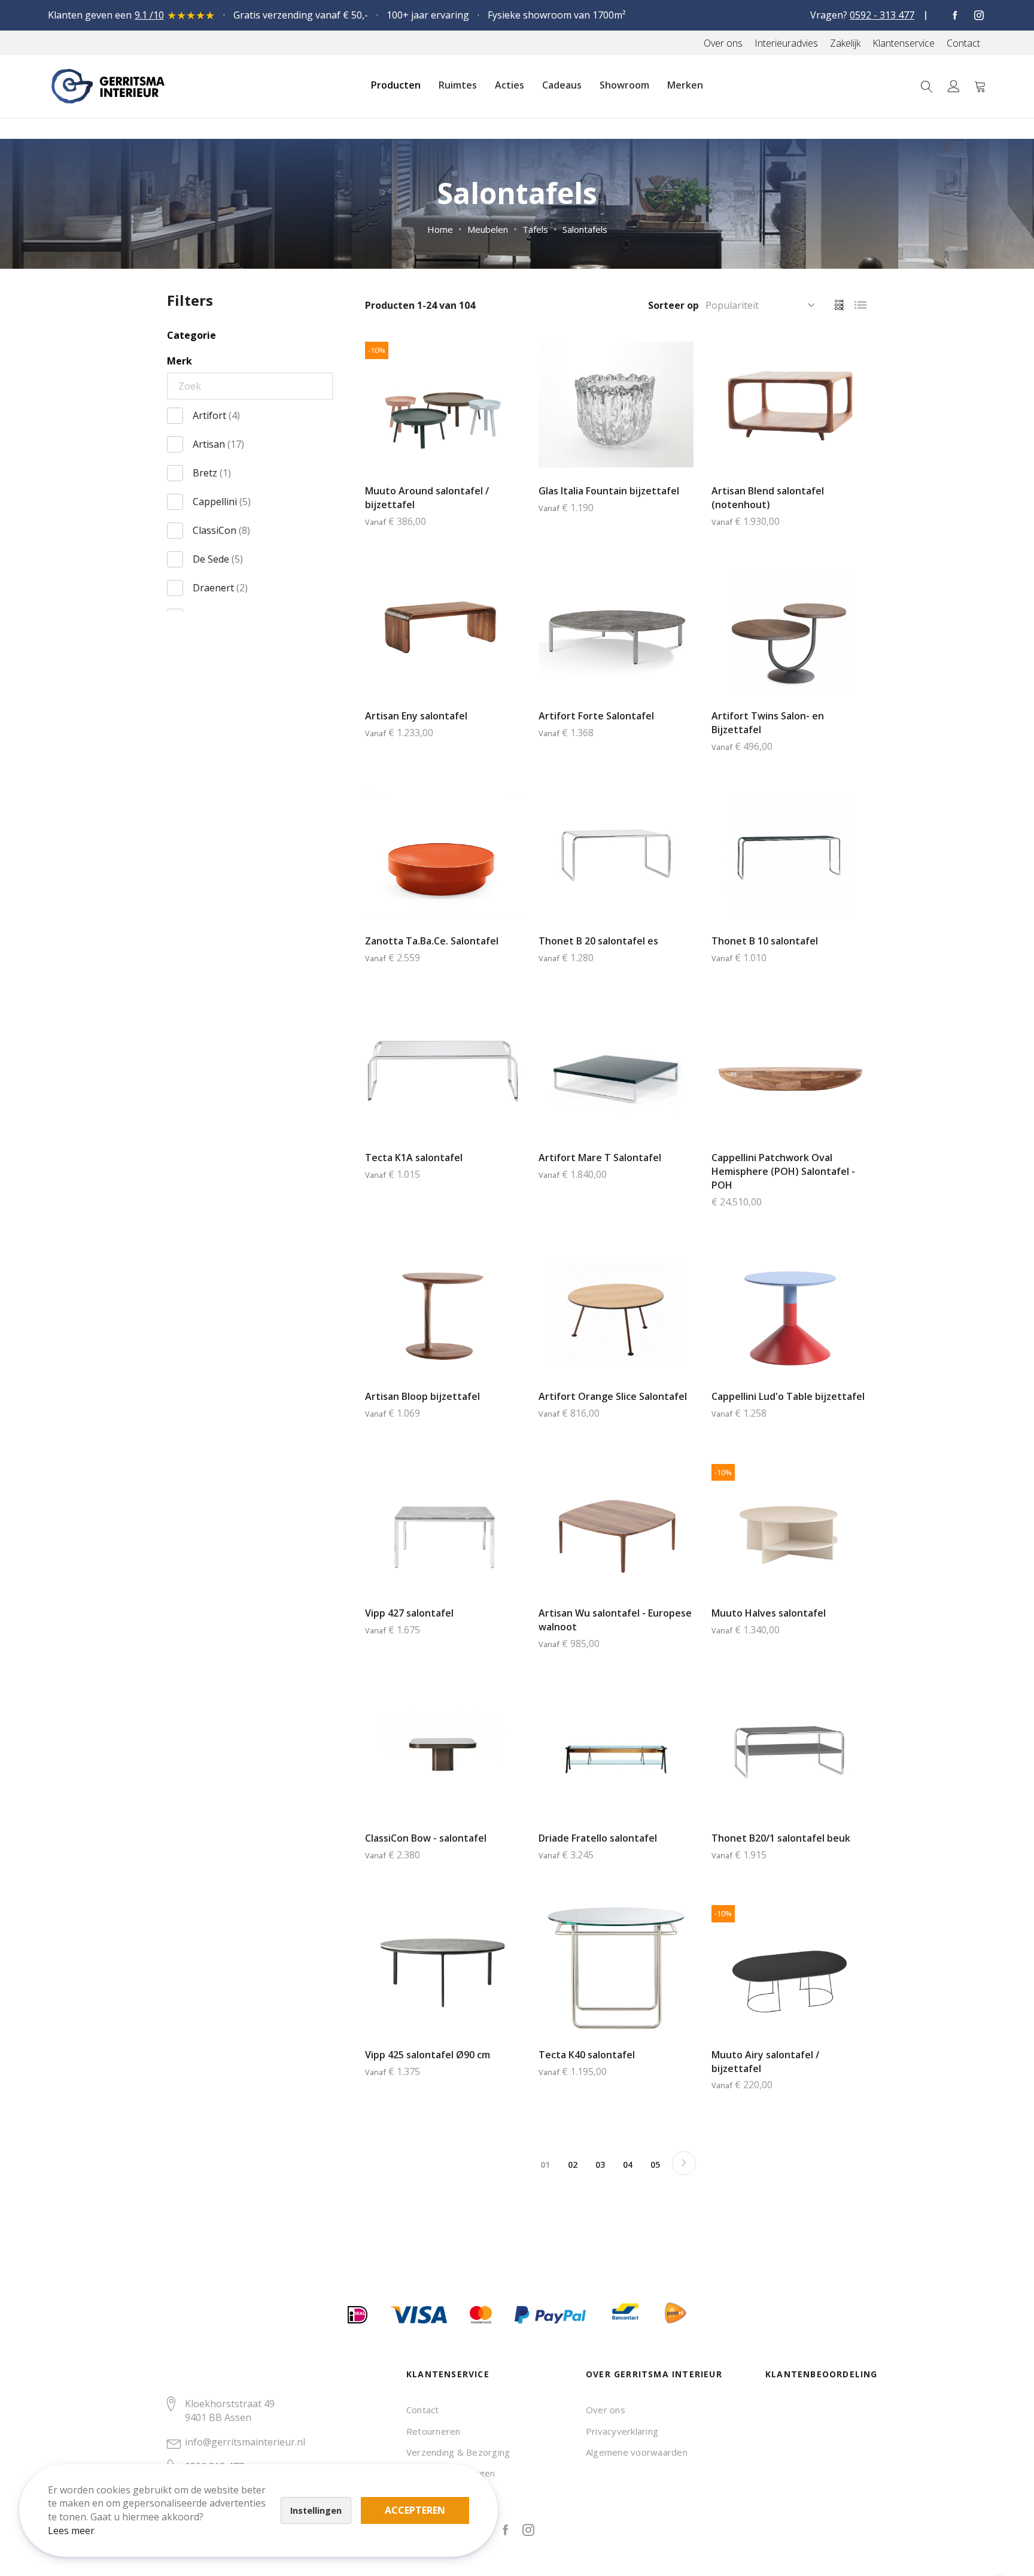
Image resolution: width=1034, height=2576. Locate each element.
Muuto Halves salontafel (769, 1613)
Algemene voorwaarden (637, 2452)
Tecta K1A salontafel (414, 1158)
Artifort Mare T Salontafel (600, 1158)
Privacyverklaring (622, 2431)
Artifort (216, 415)
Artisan (218, 444)
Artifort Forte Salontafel (596, 716)
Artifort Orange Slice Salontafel (613, 1396)
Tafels (535, 229)
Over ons (606, 2410)
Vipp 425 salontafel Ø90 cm (428, 2055)
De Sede (218, 559)
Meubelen (488, 229)
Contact (423, 2410)
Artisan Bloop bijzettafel (422, 1396)
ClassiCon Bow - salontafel (426, 1838)
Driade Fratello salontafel (598, 1838)
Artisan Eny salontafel (416, 716)
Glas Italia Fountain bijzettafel (609, 491)
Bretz (212, 473)
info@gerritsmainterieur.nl (245, 2442)
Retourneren (434, 2431)
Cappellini (222, 502)
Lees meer (71, 2531)
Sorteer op (673, 305)
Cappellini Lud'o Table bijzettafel (788, 1396)
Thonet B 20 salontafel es (598, 941)
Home (440, 229)
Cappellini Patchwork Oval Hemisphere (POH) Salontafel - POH (783, 1171)
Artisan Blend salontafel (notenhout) (768, 498)
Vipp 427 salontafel (409, 1613)
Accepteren (415, 2510)
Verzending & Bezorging (458, 2452)
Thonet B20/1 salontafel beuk (781, 1838)
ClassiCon (221, 530)
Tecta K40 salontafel (587, 2055)
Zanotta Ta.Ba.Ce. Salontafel (432, 941)
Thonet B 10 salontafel (765, 941)
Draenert (220, 588)
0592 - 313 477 (882, 15)
